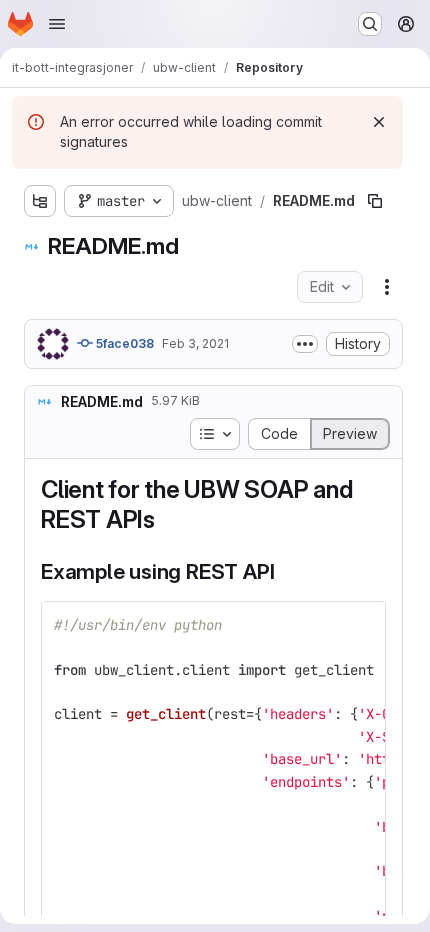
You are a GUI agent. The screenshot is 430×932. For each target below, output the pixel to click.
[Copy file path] (375, 201)
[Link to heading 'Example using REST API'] (285, 571)
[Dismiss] (379, 122)
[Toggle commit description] (305, 344)
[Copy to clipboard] (362, 625)
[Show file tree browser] (40, 201)
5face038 (123, 343)
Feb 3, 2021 (195, 343)
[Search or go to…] (370, 24)
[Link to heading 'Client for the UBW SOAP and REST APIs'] (168, 519)
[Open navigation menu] (57, 24)
